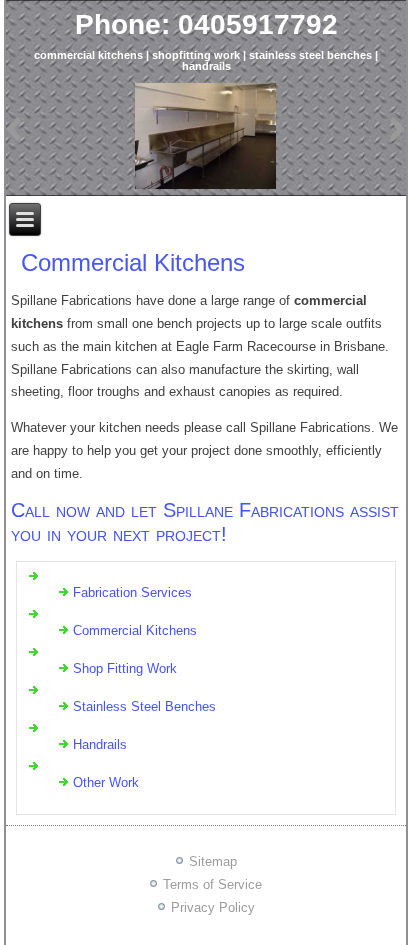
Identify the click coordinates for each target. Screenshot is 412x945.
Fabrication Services (132, 592)
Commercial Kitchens (133, 262)
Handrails (100, 744)
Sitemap (213, 861)
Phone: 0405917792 (206, 24)
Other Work (106, 782)
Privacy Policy (213, 907)
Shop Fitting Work (125, 668)
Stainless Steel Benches (144, 706)
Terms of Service (212, 884)
